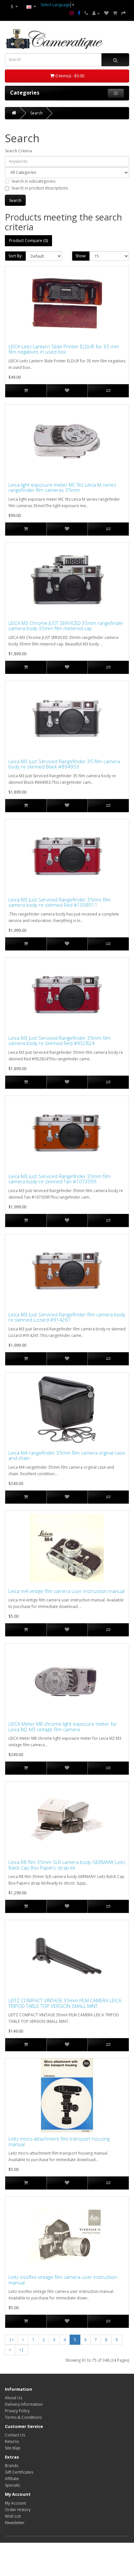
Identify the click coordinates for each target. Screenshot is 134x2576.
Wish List (13, 2516)
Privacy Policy (17, 2411)
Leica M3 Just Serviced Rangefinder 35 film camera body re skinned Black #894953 (64, 764)
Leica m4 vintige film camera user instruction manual (67, 1591)
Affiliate (12, 2479)
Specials (12, 2485)
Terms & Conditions (23, 2417)
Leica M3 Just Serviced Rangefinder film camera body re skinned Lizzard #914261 (67, 1317)
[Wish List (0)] (106, 13)
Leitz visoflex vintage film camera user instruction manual (63, 2280)
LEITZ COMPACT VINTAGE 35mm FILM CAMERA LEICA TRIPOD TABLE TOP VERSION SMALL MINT (65, 2003)
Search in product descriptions (40, 188)
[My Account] (96, 13)
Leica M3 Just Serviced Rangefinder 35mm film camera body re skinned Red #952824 (60, 1041)
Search (36, 113)
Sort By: (15, 256)
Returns (12, 2441)
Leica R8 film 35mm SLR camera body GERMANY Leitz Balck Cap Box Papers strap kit (67, 1865)
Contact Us (15, 2435)
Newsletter (15, 2523)
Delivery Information (24, 2404)
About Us (13, 2398)
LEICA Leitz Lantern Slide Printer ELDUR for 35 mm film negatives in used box (64, 349)
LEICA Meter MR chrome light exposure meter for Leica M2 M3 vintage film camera (63, 1727)
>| (21, 2350)
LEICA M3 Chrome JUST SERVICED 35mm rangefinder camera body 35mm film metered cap (66, 626)
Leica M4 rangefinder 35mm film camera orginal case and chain (67, 1455)
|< (11, 2340)
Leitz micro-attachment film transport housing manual (59, 2141)
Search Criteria (18, 151)
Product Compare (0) (28, 241)
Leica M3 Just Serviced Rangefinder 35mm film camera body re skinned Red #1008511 (60, 902)
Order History (18, 2510)
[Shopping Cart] (115, 13)
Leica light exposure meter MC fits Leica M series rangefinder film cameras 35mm (62, 487)
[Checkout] (124, 13)
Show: (81, 256)
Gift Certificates (19, 2472)
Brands (12, 2466)
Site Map (13, 2448)
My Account (15, 2503)
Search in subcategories (33, 181)
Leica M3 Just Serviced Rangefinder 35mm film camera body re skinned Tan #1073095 (60, 1179)
